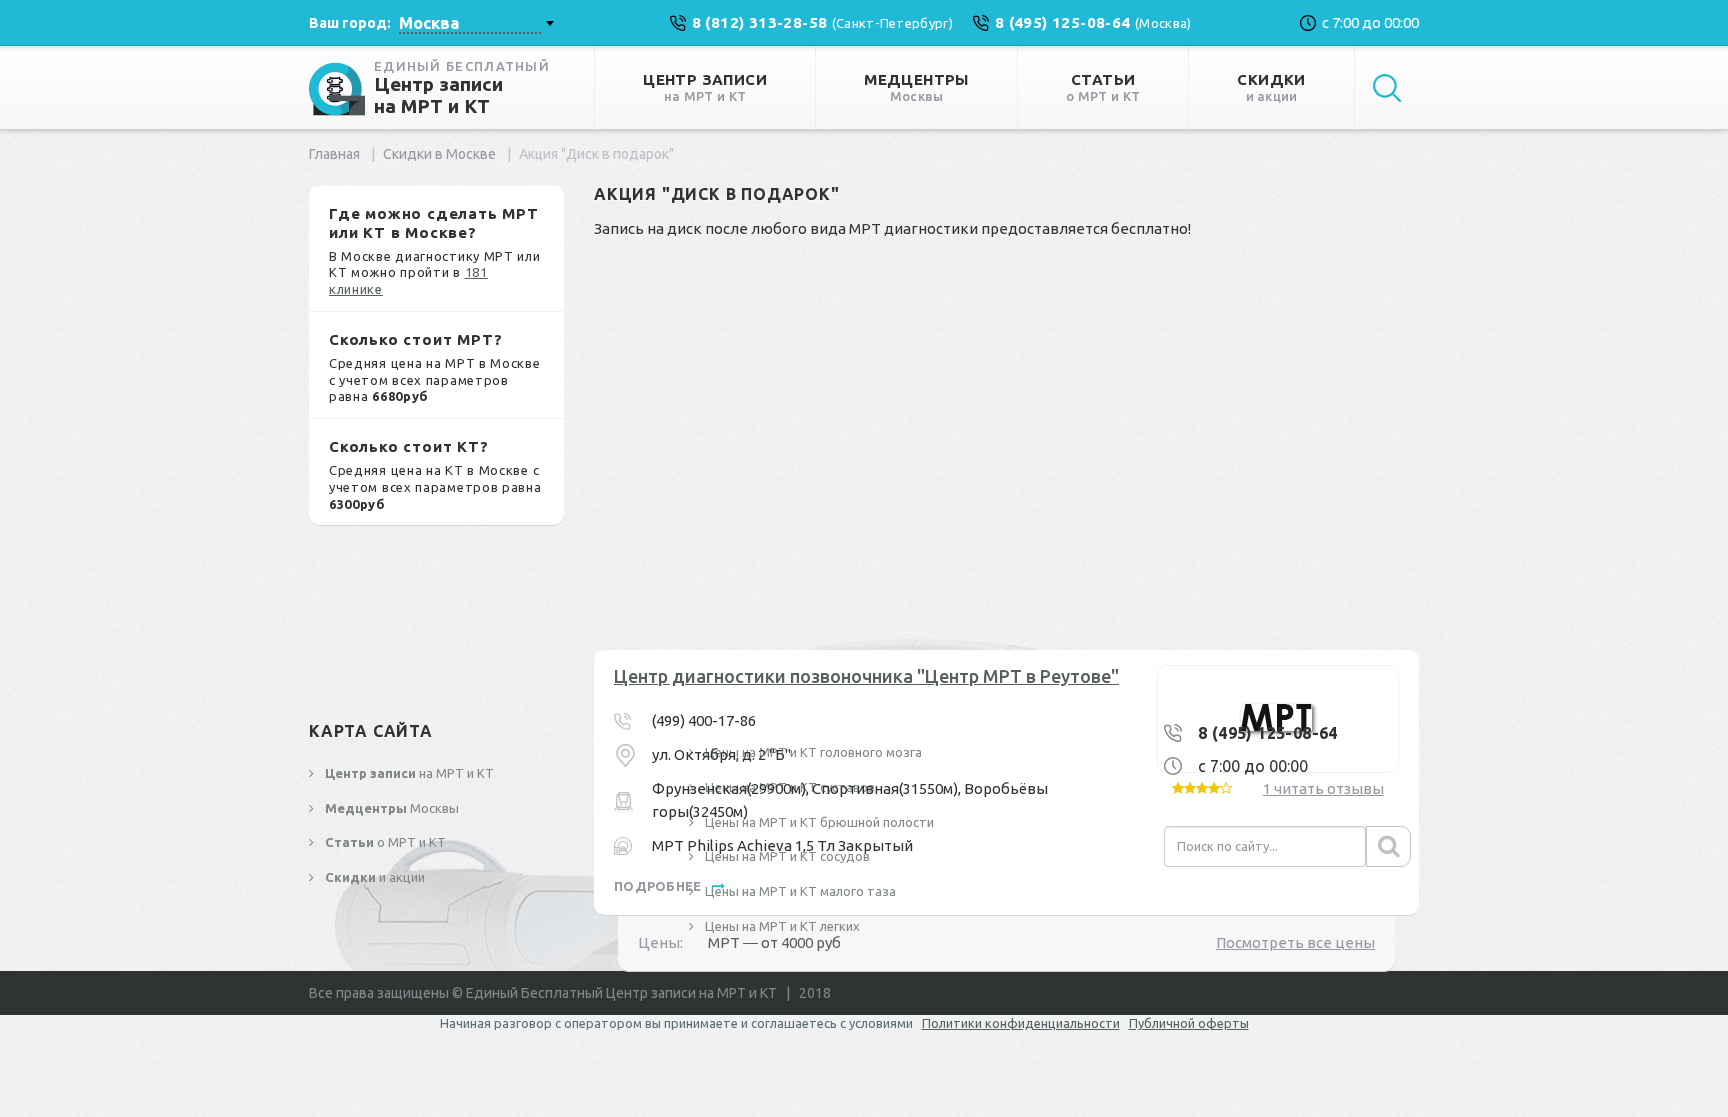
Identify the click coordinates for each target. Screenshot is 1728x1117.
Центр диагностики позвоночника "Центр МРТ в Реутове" (866, 676)
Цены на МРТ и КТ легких (781, 926)
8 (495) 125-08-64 (1268, 733)
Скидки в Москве (439, 154)
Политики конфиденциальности (1021, 1023)
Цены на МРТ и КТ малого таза (799, 891)
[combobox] (476, 23)
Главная (334, 154)
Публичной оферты (1189, 1023)
